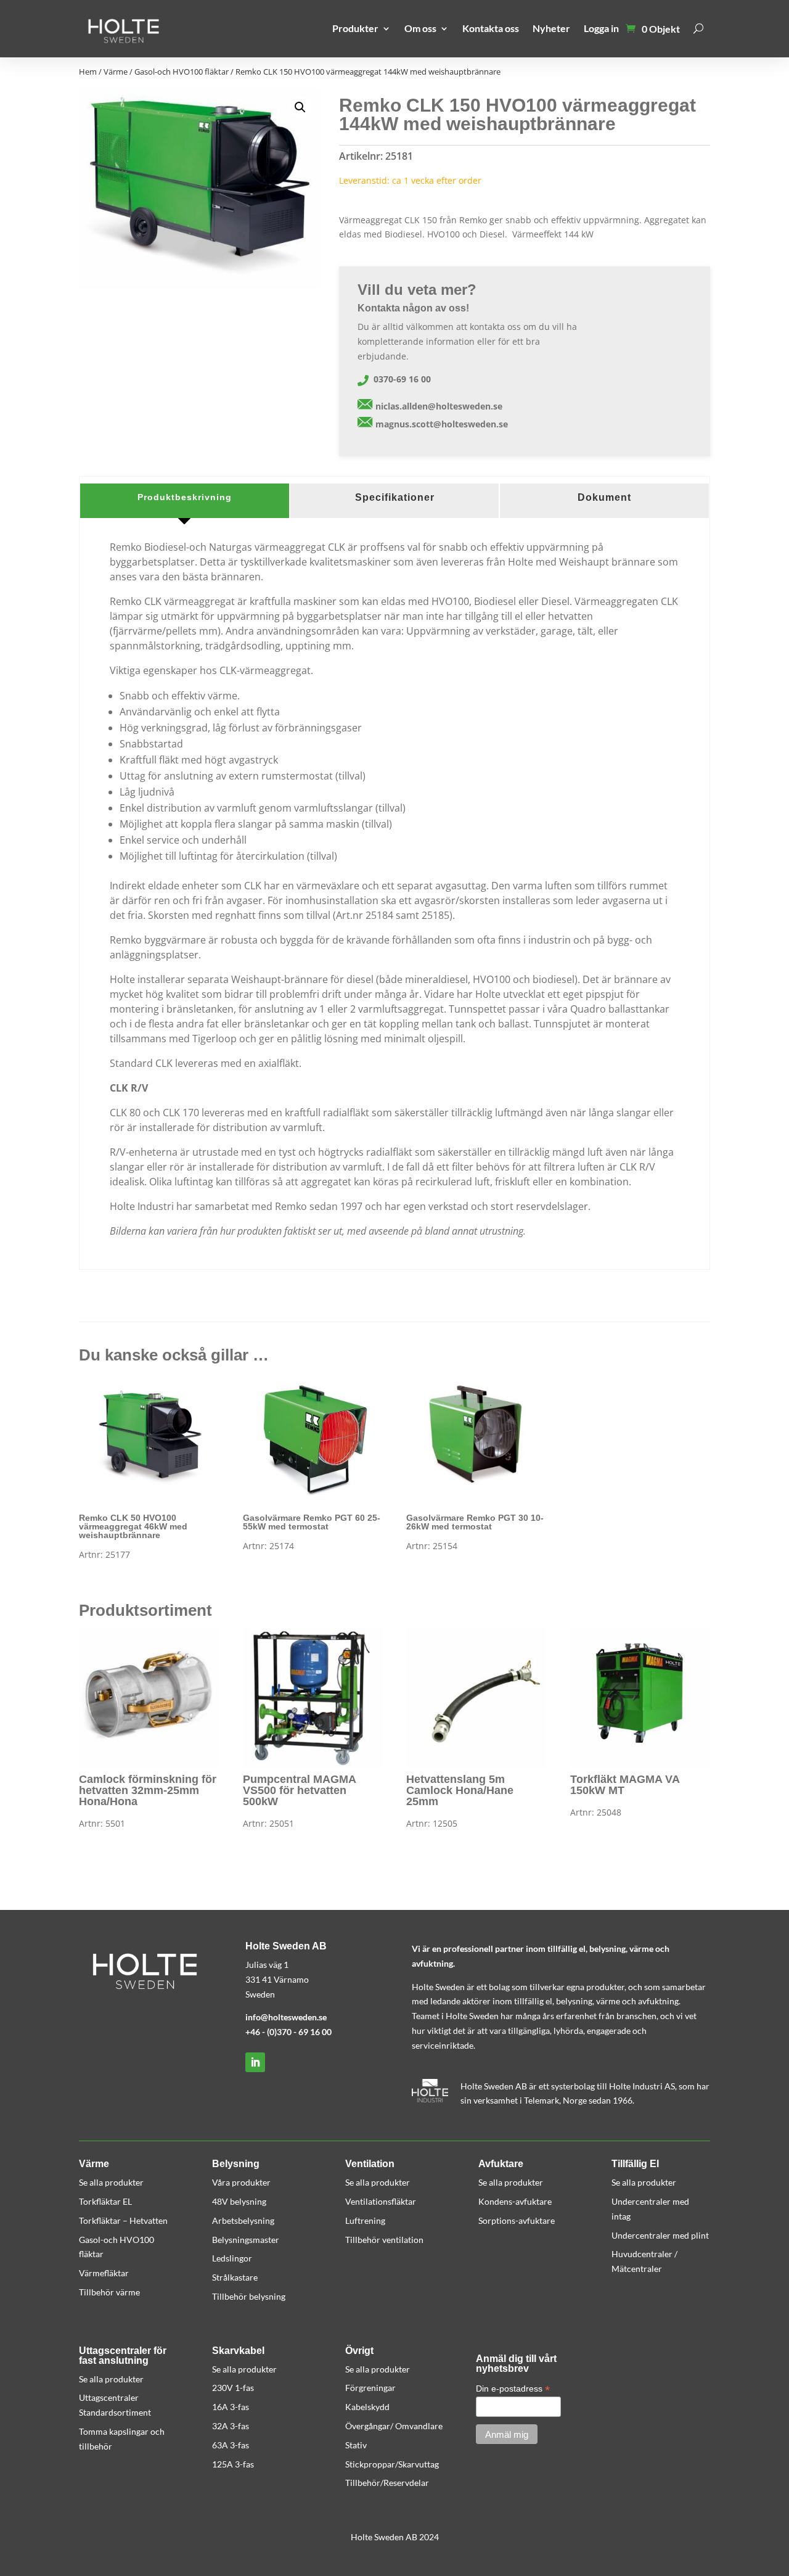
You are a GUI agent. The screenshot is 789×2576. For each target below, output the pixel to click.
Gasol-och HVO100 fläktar (182, 72)
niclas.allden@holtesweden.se (439, 406)
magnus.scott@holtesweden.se (442, 424)
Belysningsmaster (246, 2240)
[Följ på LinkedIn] (255, 2062)
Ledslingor (232, 2258)
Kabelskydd (367, 2407)
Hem (88, 72)
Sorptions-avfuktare (517, 2220)
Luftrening (365, 2220)
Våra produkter (241, 2182)
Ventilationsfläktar (381, 2201)
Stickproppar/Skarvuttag (392, 2464)
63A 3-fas (231, 2445)
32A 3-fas (231, 2426)
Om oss (420, 28)
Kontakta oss (491, 28)
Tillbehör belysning (249, 2296)
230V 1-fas (233, 2388)
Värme (116, 72)
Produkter (355, 28)
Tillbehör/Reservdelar (387, 2483)
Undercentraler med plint (660, 2235)
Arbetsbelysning (243, 2220)
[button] (300, 107)
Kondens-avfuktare (515, 2201)
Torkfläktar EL (105, 2201)
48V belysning (239, 2201)
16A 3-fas (231, 2407)
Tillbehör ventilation (384, 2240)
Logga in (601, 28)
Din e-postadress (513, 2389)
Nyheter (551, 28)
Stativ (356, 2445)
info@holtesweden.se (286, 2017)
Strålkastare (235, 2277)
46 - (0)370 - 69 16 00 (291, 2032)
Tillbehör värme (109, 2292)
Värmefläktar (104, 2273)
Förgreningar (370, 2388)
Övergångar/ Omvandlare (394, 2426)
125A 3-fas (233, 2464)
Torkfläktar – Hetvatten (123, 2220)
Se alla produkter (111, 2182)
